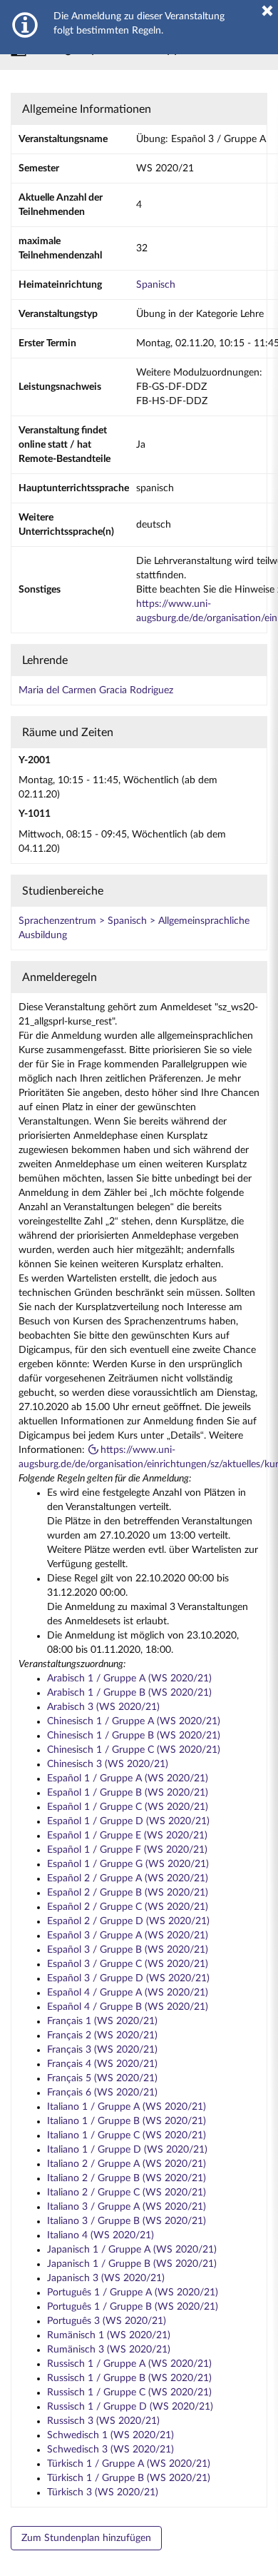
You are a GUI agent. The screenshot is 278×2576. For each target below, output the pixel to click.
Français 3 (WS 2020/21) (102, 2050)
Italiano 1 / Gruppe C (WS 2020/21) (127, 2135)
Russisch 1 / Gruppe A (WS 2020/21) (129, 2364)
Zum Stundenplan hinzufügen (86, 2538)
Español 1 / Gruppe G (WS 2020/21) (128, 1864)
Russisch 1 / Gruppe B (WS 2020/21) (129, 2378)
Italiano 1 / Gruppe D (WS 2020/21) (127, 2150)
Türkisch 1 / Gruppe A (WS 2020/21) (129, 2464)
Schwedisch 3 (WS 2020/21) (110, 2450)
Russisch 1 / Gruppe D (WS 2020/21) (130, 2407)
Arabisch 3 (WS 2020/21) (103, 1707)
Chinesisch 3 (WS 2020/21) (108, 1764)
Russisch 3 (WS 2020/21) (103, 2421)
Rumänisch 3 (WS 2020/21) (109, 2350)
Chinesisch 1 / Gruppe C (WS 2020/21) (134, 1750)
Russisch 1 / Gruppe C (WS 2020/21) (129, 2393)
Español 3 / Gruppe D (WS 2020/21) (128, 1978)
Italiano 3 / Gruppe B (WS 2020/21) (127, 2221)
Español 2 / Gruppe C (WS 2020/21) (128, 1907)
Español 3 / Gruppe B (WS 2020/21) (128, 1950)
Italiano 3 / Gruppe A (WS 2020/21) (127, 2207)
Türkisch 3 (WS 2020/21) (103, 2492)
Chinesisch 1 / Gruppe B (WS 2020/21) (134, 1736)
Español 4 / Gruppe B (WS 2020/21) (128, 2007)
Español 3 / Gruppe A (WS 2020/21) (128, 1936)
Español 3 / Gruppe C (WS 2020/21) (128, 1964)
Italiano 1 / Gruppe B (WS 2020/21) (127, 2121)
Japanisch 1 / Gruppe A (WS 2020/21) (132, 2250)
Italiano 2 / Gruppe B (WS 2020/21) (127, 2178)
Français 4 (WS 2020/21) (102, 2064)
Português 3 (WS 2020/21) (107, 2321)
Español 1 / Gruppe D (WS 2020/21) (128, 1821)
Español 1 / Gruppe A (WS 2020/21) (128, 1778)
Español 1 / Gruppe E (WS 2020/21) (127, 1836)
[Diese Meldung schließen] (267, 11)
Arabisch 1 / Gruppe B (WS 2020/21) (129, 1693)
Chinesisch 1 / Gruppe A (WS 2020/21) (134, 1721)
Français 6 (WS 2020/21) (102, 2093)
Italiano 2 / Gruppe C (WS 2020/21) (127, 2193)
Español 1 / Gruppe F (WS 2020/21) (127, 1850)
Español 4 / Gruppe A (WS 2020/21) (128, 1993)
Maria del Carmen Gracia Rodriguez (96, 690)
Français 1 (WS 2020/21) (102, 2021)
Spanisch (156, 285)
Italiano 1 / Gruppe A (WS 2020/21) (127, 2107)
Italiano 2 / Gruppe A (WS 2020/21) (127, 2164)
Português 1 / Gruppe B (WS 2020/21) (133, 2307)
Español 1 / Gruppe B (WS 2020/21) (128, 1793)
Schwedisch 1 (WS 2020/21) (110, 2435)
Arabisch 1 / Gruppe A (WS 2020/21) (129, 1679)
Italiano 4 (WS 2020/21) (101, 2235)
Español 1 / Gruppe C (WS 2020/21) (128, 1807)
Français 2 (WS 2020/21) (102, 2036)
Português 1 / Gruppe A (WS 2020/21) (133, 2293)
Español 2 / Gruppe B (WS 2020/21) (128, 1893)
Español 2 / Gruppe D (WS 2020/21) (128, 1921)
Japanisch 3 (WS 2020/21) (106, 2278)
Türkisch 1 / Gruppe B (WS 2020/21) (129, 2478)
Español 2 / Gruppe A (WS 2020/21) (128, 1878)
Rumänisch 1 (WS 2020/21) (109, 2335)
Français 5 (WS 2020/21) (102, 2078)
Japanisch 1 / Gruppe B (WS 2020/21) (132, 2264)
